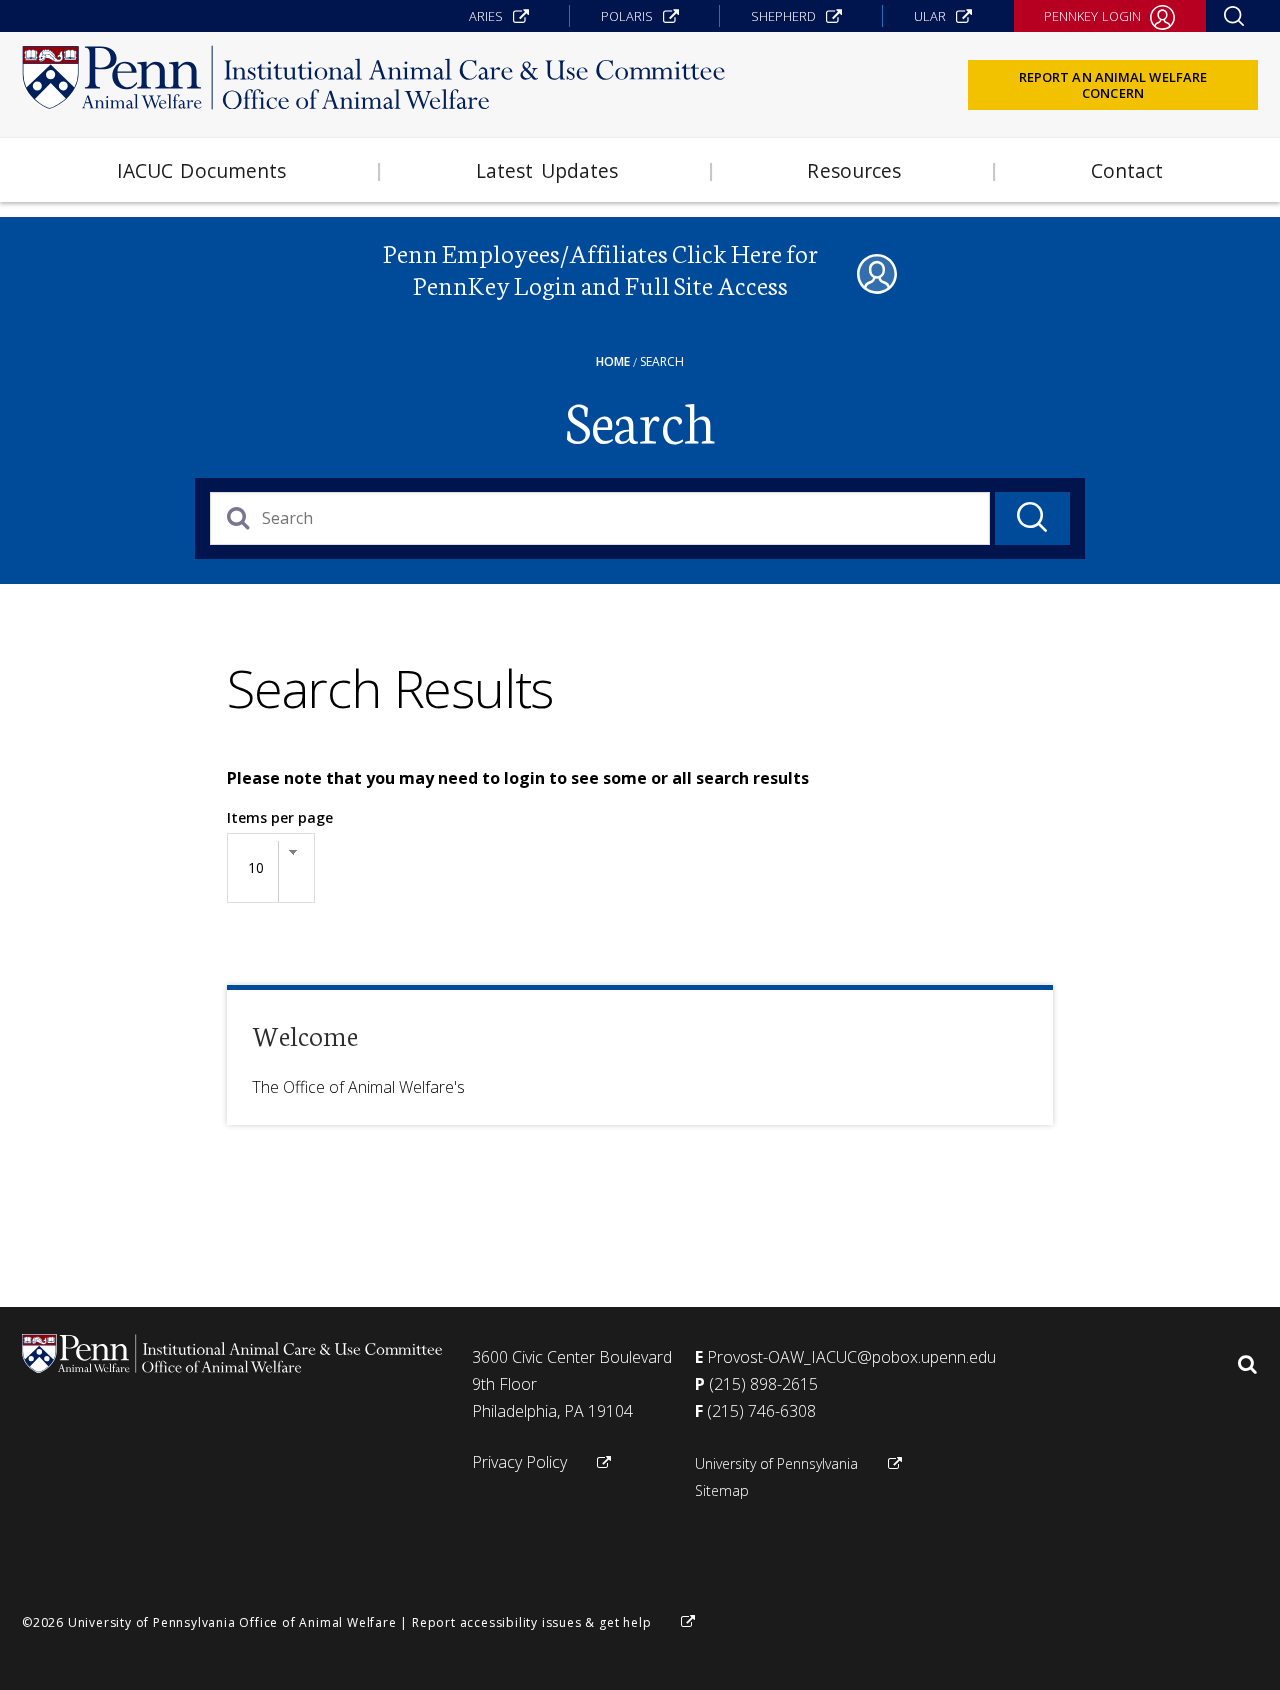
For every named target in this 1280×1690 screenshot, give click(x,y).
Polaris (627, 16)
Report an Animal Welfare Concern (1113, 85)
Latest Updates (547, 170)
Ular (930, 16)
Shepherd (783, 16)
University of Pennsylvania (776, 1463)
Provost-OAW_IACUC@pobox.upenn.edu (851, 1357)
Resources (854, 170)
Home (613, 361)
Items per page (280, 817)
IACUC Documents (202, 170)
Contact (1127, 170)
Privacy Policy (519, 1462)
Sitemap (722, 1490)
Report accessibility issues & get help (531, 1622)
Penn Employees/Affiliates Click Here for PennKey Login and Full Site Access (600, 269)
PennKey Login (1092, 16)
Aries (486, 16)
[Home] (373, 81)
